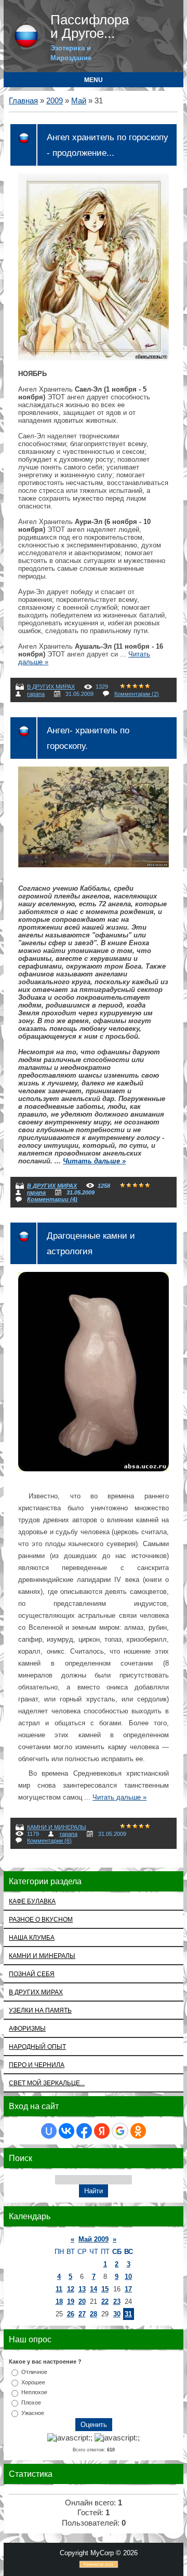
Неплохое (34, 2392)
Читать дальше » (94, 1161)
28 (94, 2314)
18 (59, 2302)
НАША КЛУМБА (32, 1937)
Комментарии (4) (52, 1199)
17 (128, 2289)
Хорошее (33, 2382)
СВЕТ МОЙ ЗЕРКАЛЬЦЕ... (47, 2083)
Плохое (31, 2403)
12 (71, 2289)
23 (117, 2302)
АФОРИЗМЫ (27, 2028)
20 (82, 2302)
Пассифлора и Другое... (90, 26)
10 (128, 2277)
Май (79, 101)
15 (105, 2289)
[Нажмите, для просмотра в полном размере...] (94, 358)
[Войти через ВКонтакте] (66, 2131)
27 (82, 2314)
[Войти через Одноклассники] (138, 2131)
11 (59, 2289)
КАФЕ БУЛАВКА (32, 1901)
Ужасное (33, 2413)
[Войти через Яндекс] (102, 2131)
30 (117, 2314)
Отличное (34, 2372)
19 (71, 2302)
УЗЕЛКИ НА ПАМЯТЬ (40, 2010)
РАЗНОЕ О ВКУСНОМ (41, 1919)
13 (82, 2289)
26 (71, 2314)
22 (105, 2302)
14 (94, 2289)
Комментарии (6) (49, 1841)
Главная (23, 101)
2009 (55, 101)
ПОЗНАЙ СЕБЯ (32, 1974)
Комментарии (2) (137, 694)
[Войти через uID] (49, 2131)
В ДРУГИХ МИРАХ (51, 687)
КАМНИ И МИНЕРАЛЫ (57, 1827)
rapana (36, 694)
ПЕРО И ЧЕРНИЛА (37, 2065)
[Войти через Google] (120, 2131)
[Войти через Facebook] (84, 2131)
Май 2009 (94, 2239)
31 (128, 2314)
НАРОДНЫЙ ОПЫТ (37, 2047)
